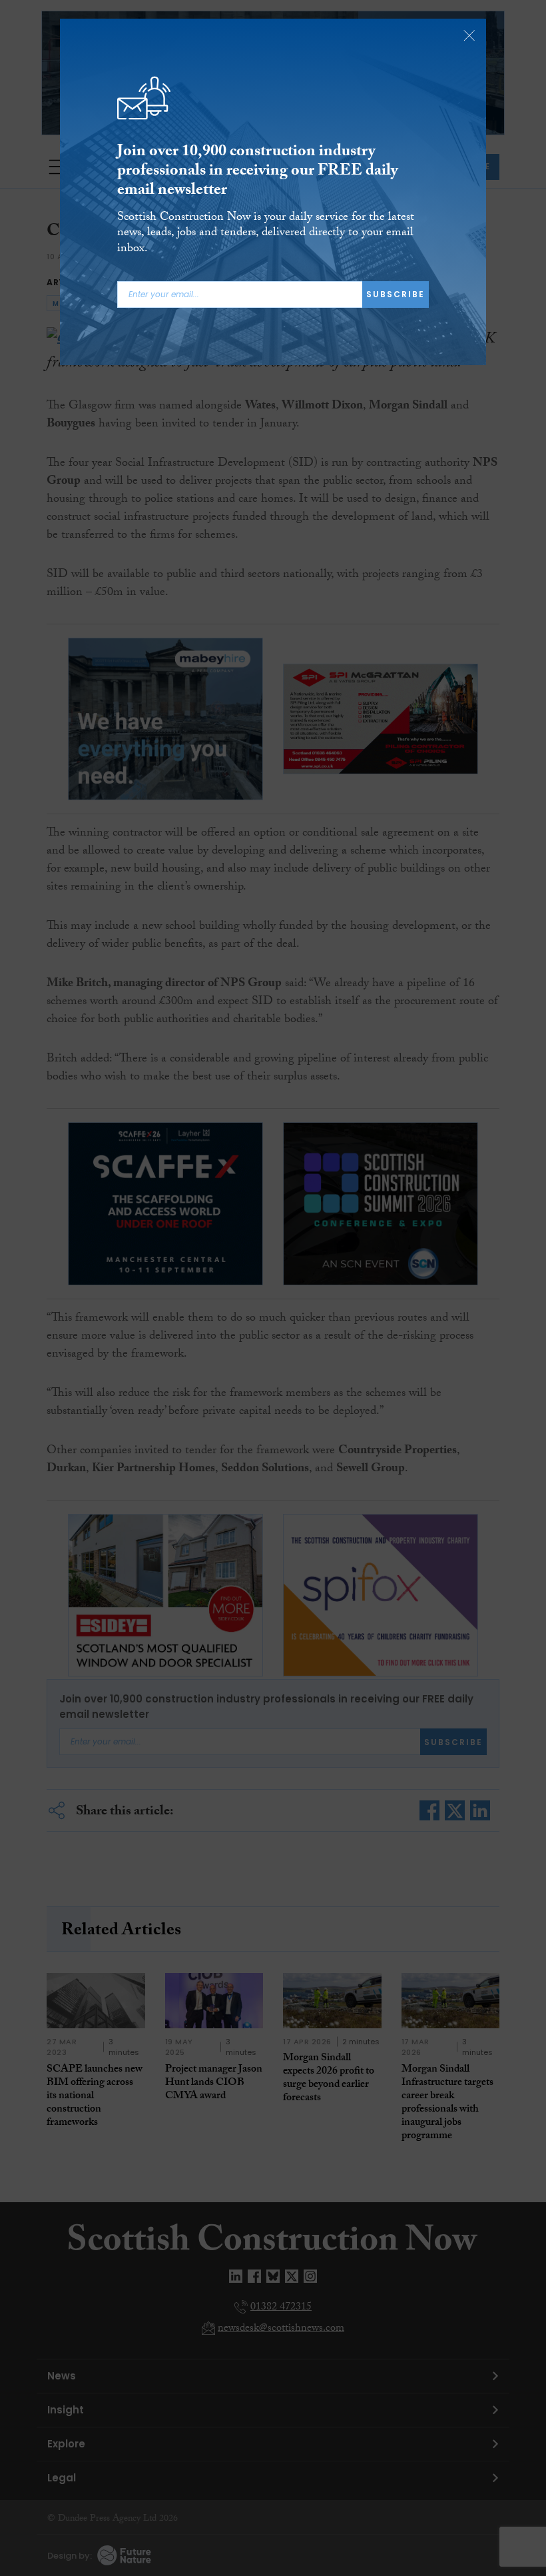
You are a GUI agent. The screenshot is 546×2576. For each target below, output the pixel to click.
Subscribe (396, 294)
